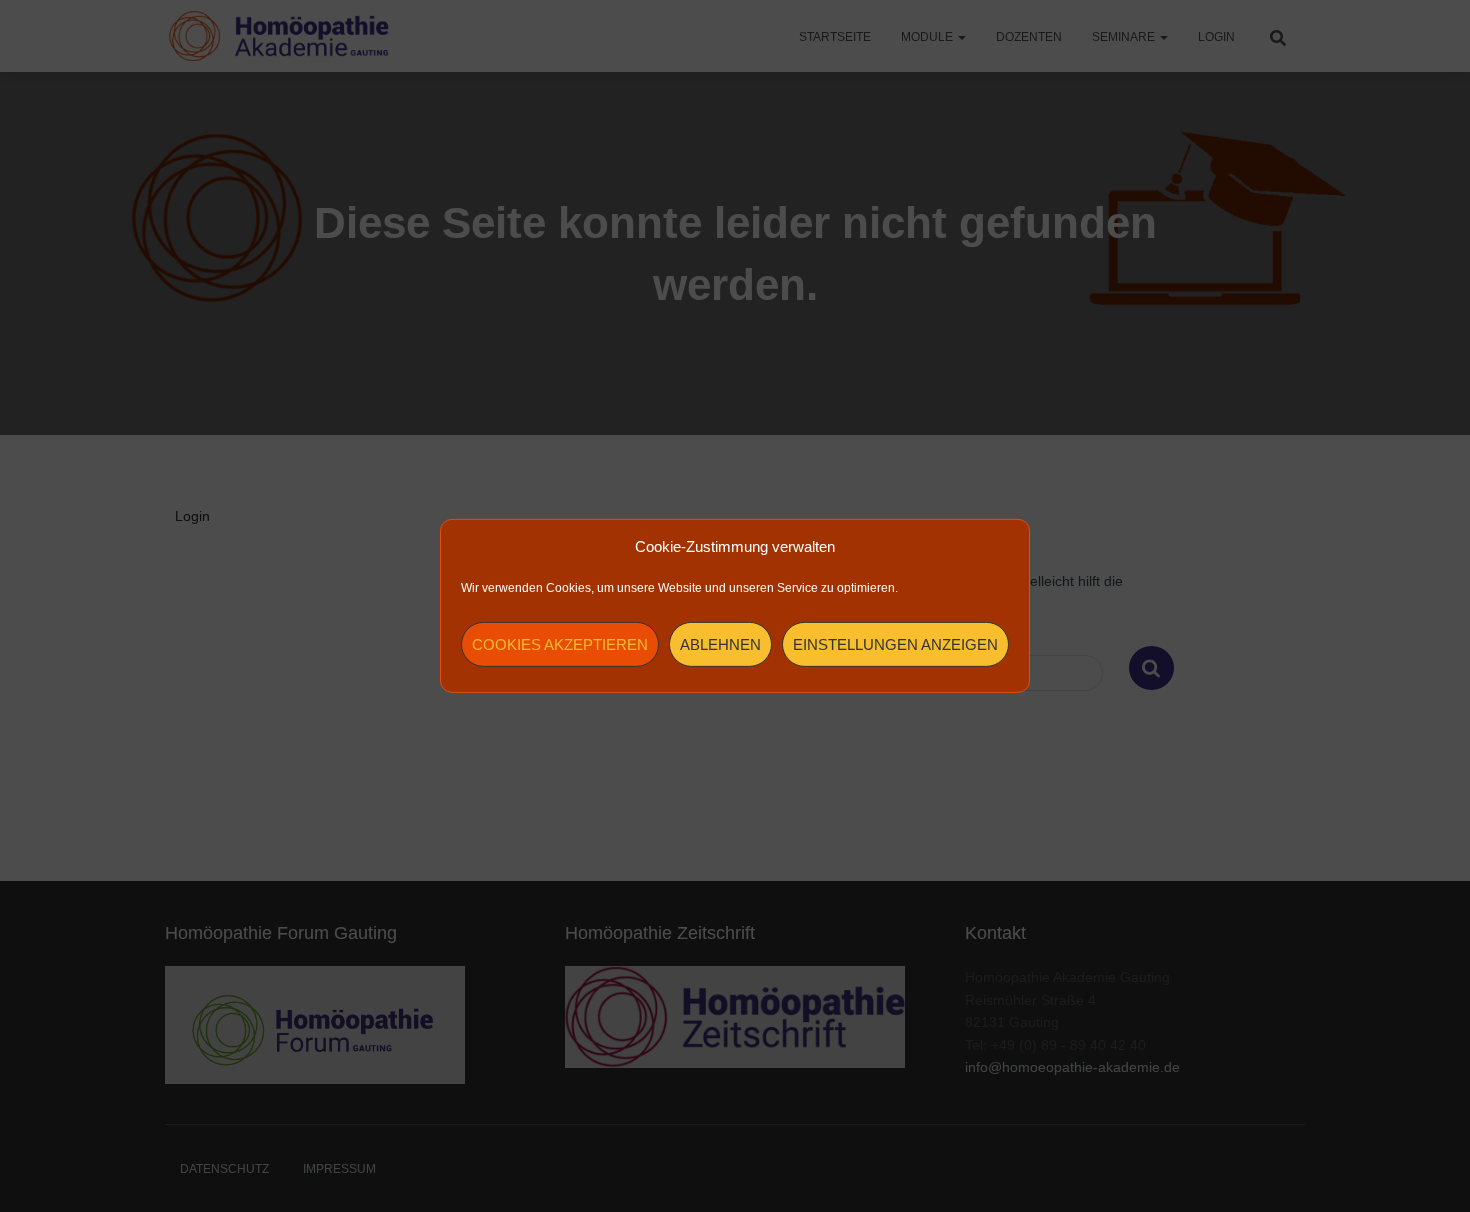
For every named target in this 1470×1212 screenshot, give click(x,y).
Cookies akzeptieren (560, 644)
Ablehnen (720, 644)
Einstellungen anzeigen (895, 644)
